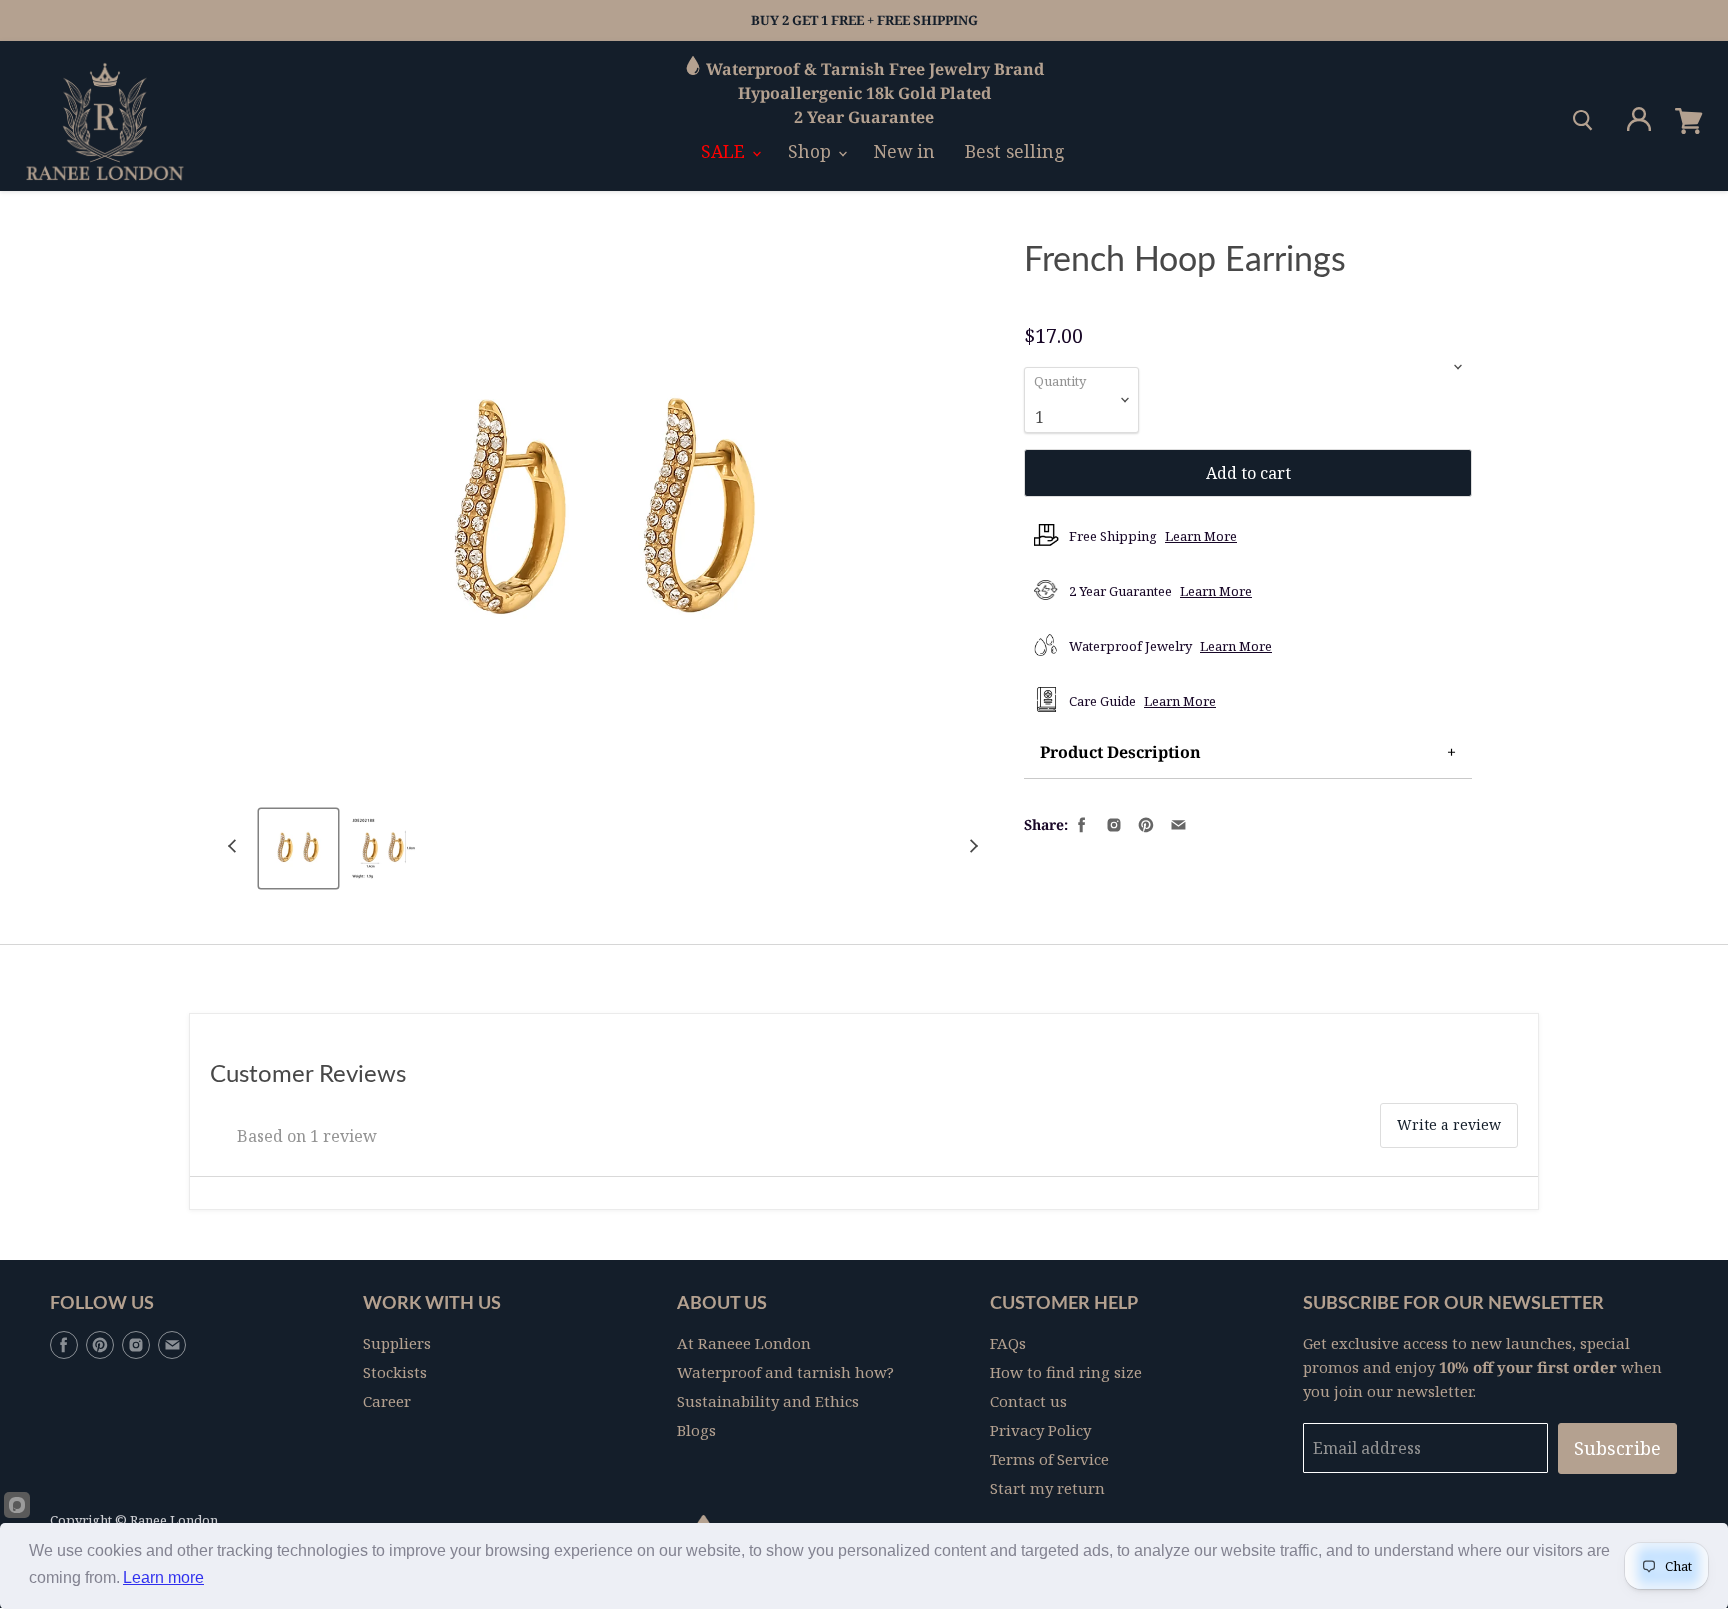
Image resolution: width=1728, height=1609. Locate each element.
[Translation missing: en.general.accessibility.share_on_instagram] (1112, 823)
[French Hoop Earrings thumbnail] (298, 848)
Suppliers (397, 1343)
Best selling (1015, 151)
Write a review (1449, 1124)
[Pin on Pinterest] (1144, 823)
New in (904, 151)
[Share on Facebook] (1080, 823)
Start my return (1047, 1488)
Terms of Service (1049, 1459)
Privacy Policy (1040, 1430)
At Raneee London (744, 1343)
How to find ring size (1066, 1372)
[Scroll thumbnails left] (235, 846)
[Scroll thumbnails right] (971, 846)
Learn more (163, 1577)
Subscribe (1617, 1448)
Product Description (1120, 752)
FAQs (1008, 1343)
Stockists (395, 1372)
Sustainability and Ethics (768, 1401)
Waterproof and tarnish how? (785, 1372)
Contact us (1028, 1401)
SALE (725, 151)
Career (387, 1401)
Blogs (696, 1430)
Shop (812, 151)
